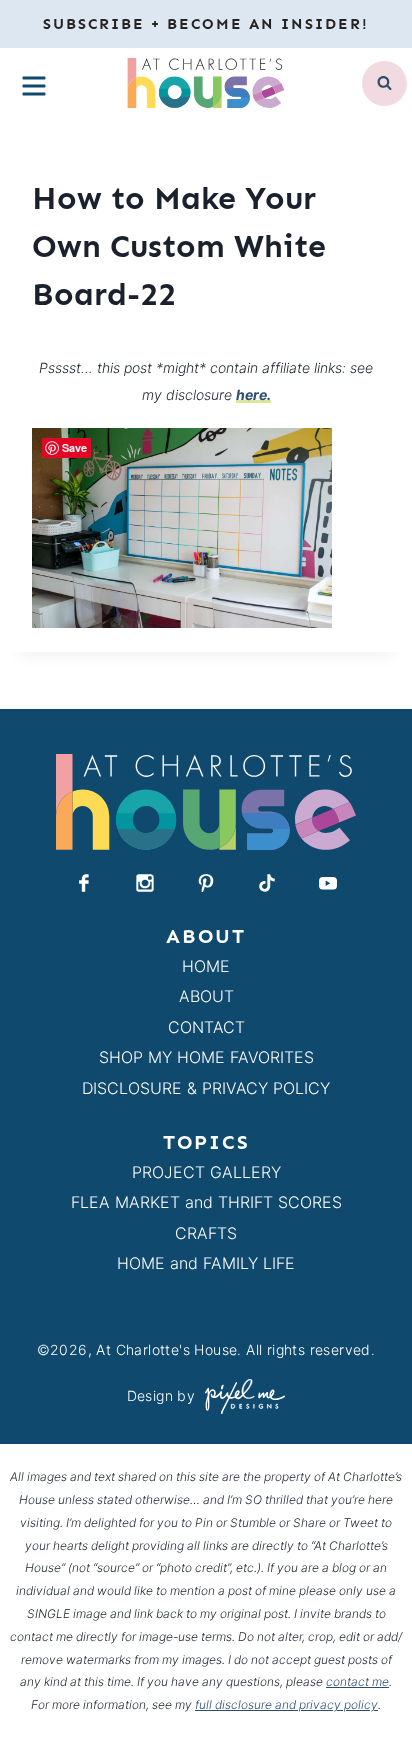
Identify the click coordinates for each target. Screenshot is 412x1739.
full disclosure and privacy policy (286, 1704)
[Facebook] (84, 883)
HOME (206, 966)
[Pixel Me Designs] (240, 1396)
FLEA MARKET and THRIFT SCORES (206, 1202)
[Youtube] (328, 883)
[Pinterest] (206, 883)
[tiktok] (267, 883)
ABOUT (206, 996)
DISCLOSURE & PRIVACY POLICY (206, 1088)
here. (253, 394)
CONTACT (206, 1027)
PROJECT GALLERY (206, 1172)
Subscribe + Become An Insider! (206, 24)
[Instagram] (145, 883)
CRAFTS (206, 1233)
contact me (357, 1681)
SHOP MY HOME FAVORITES (206, 1057)
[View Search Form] (384, 83)
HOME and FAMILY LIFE (206, 1263)
